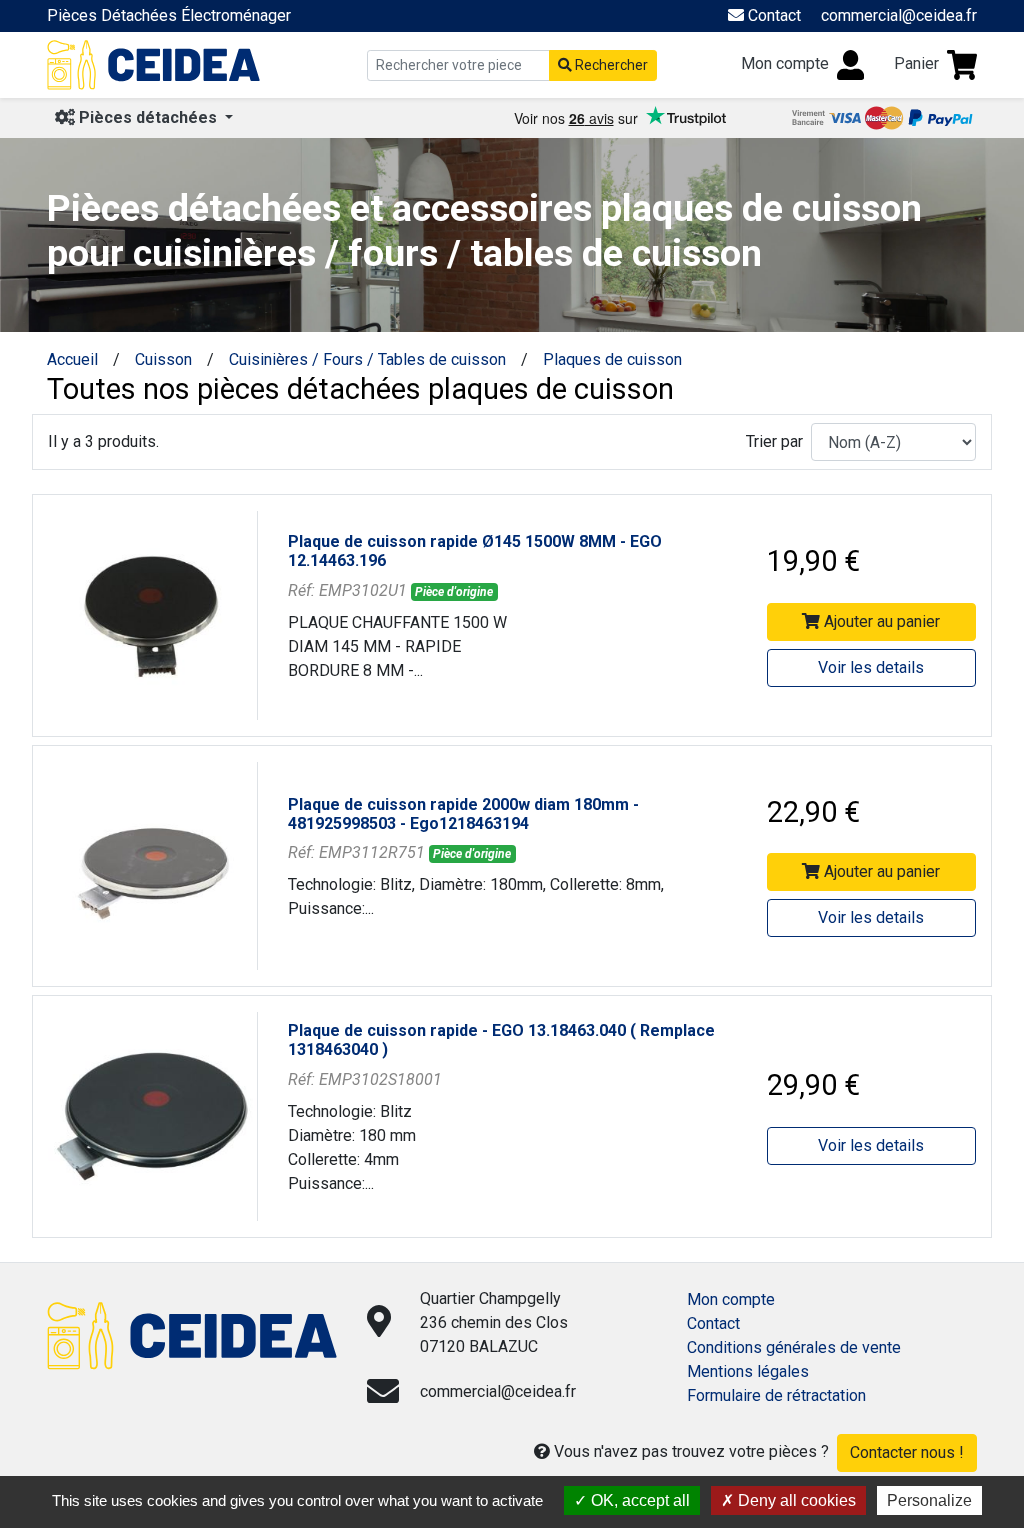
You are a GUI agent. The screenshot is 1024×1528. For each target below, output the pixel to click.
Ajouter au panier (880, 621)
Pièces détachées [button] (148, 117)
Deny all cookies (795, 1500)
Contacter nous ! (907, 1452)
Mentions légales (748, 1371)
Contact (713, 1323)
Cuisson (163, 359)
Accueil (72, 359)
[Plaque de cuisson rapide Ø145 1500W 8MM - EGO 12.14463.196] (152, 614)
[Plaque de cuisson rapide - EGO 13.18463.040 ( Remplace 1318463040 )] (152, 1115)
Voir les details (871, 667)
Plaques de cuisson (612, 359)
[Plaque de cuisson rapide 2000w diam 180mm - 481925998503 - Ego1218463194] (152, 864)
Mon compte (731, 1299)
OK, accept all (638, 1500)
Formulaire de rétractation (776, 1395)
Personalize (929, 1500)
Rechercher (610, 65)
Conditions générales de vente (794, 1347)
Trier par (774, 441)
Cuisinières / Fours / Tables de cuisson (367, 359)
